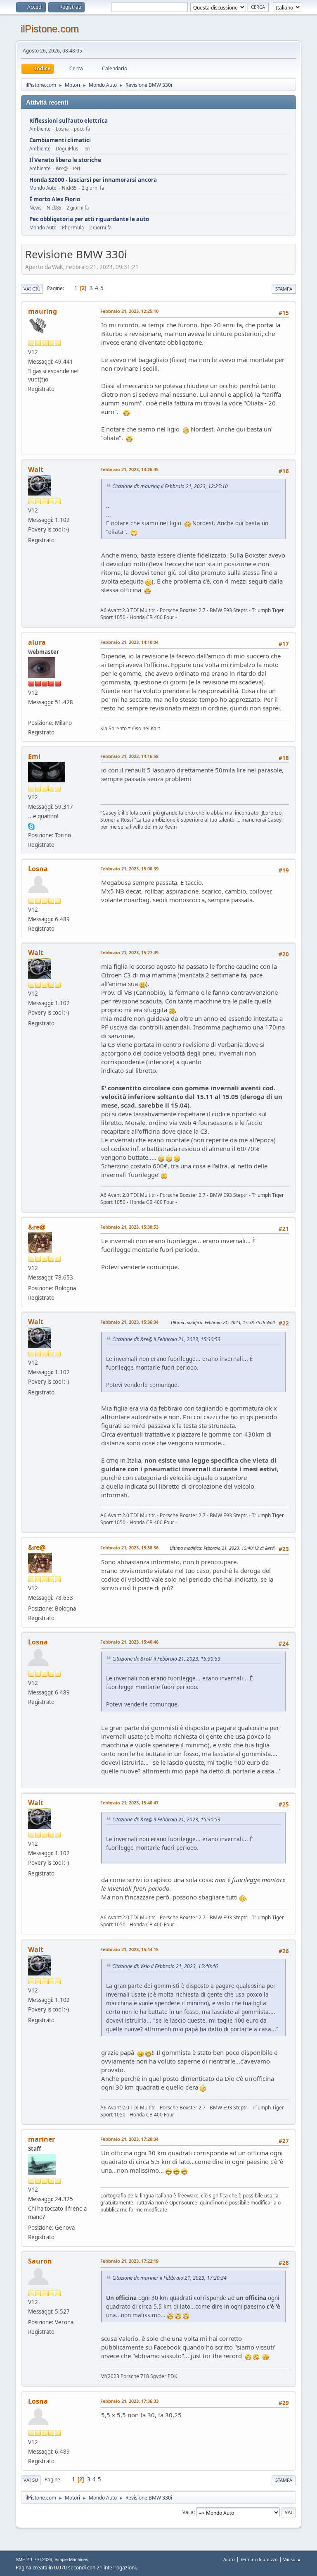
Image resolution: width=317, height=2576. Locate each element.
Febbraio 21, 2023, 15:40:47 (129, 1803)
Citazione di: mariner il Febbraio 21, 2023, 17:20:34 (169, 2278)
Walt (36, 469)
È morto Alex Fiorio (55, 199)
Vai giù (32, 289)
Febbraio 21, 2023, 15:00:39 (129, 869)
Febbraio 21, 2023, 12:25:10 (129, 311)
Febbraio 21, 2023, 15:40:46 (129, 1642)
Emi (34, 756)
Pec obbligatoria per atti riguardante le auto (89, 219)
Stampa (284, 289)
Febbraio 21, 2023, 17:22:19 (129, 2261)
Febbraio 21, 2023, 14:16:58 (129, 756)
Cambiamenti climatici (60, 140)
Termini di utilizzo (259, 2559)
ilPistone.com (50, 29)
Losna (38, 869)
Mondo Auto (43, 188)
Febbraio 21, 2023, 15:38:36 (129, 1548)
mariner (41, 2139)
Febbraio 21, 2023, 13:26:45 (129, 469)
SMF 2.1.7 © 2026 (34, 2559)
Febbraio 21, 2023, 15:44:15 (129, 1949)
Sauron (40, 2261)
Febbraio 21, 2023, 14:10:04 (129, 642)
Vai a (188, 2512)
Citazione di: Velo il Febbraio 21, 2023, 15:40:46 (165, 1966)
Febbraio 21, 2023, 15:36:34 (129, 1322)
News (35, 208)
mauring (43, 311)
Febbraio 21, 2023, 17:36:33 (129, 2401)
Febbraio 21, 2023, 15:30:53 (129, 1227)
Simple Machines (71, 2559)
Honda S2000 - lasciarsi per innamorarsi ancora (93, 180)
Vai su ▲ (292, 2559)
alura (37, 642)
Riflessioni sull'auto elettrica (69, 121)
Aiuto (229, 2559)
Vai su (31, 2480)
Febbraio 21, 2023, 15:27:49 (129, 952)
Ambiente (40, 129)
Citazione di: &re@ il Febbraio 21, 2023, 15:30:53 (166, 1339)
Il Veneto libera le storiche (65, 160)
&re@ (37, 1227)
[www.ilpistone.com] (31, 713)
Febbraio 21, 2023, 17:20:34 (129, 2139)
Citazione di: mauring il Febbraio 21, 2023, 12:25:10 (170, 486)
